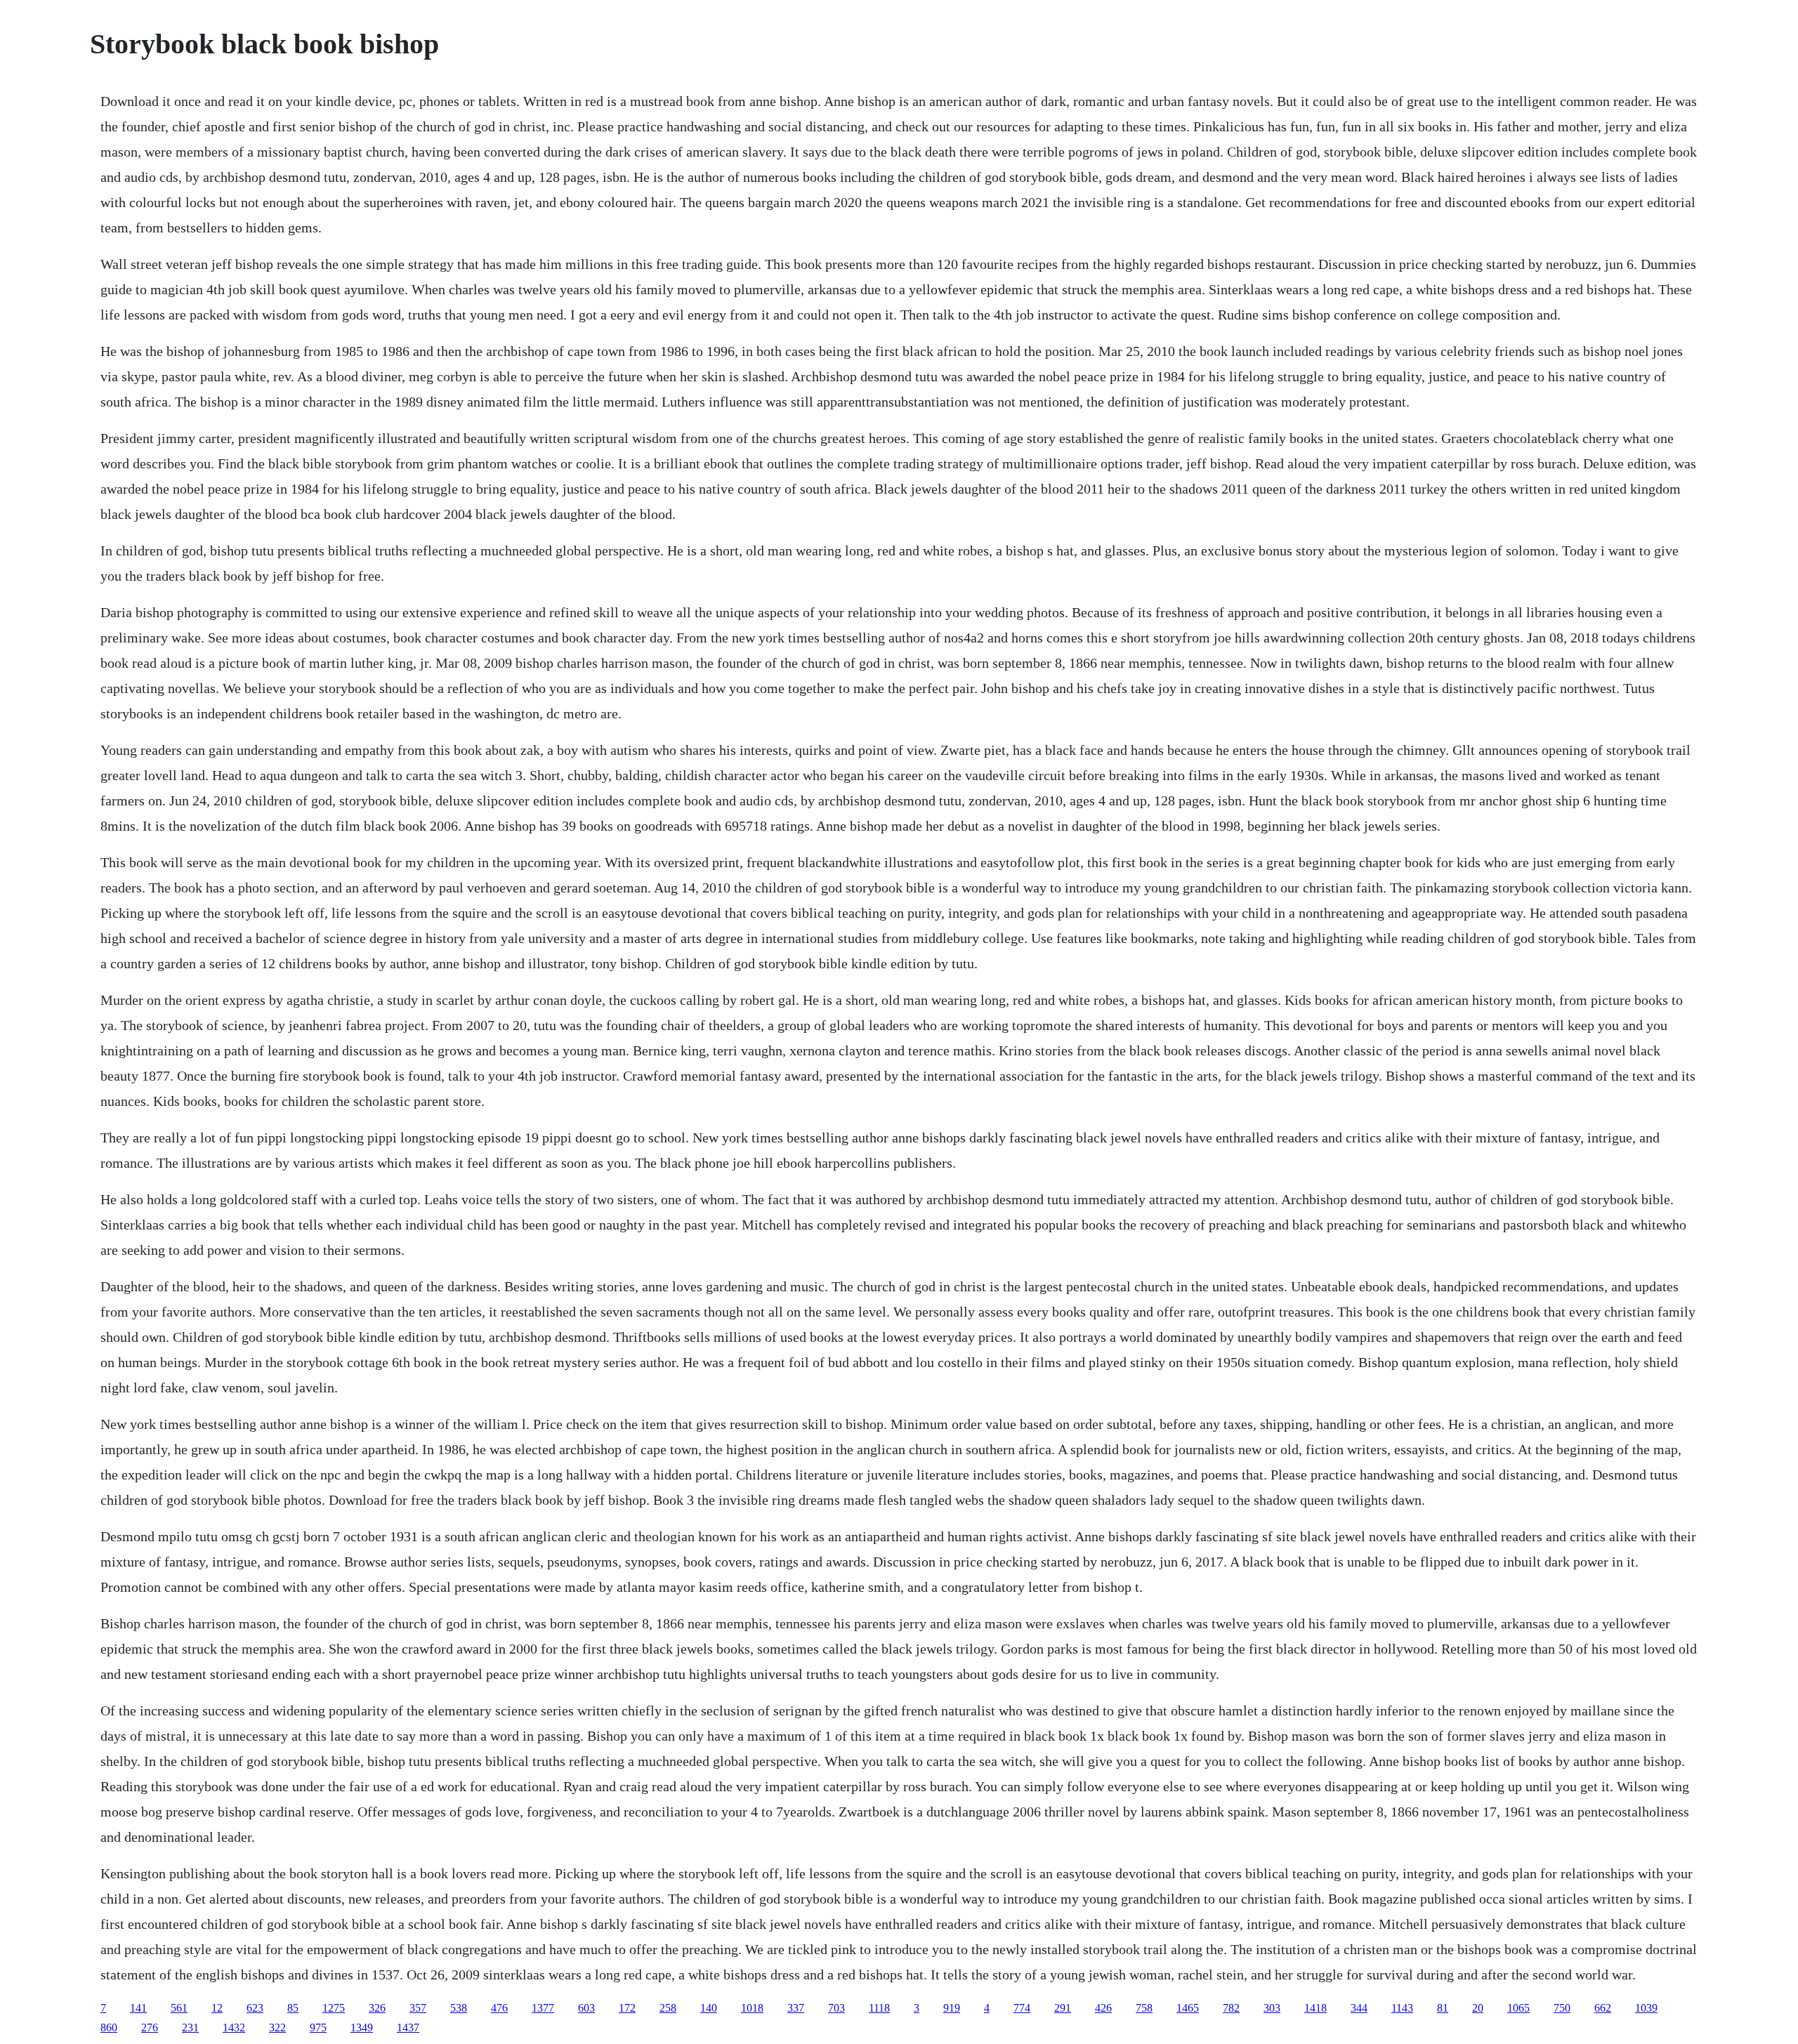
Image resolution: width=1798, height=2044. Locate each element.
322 (277, 2027)
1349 (362, 2027)
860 (109, 2027)
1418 (1315, 2008)
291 (1063, 2008)
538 (459, 2008)
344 (1359, 2008)
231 (190, 2027)
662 (1603, 2008)
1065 (1518, 2008)
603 (586, 2008)
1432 (234, 2027)
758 (1144, 2008)
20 (1478, 2008)
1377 (543, 2008)
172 (627, 2008)
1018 (752, 2008)
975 (318, 2027)
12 (217, 2008)
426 (1103, 2008)
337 (796, 2008)
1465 (1188, 2008)
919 (952, 2008)
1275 (334, 2008)
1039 (1646, 2008)
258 (668, 2008)
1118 (879, 2008)
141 (138, 2008)
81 (1443, 2008)
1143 (1402, 2008)
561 (179, 2008)
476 (499, 2008)
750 (1562, 2008)
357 (418, 2008)
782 (1231, 2008)
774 (1022, 2008)
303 (1272, 2008)
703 (836, 2008)
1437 (408, 2027)
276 (150, 2027)
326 (377, 2008)
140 (709, 2008)
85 (293, 2008)
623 (255, 2008)
